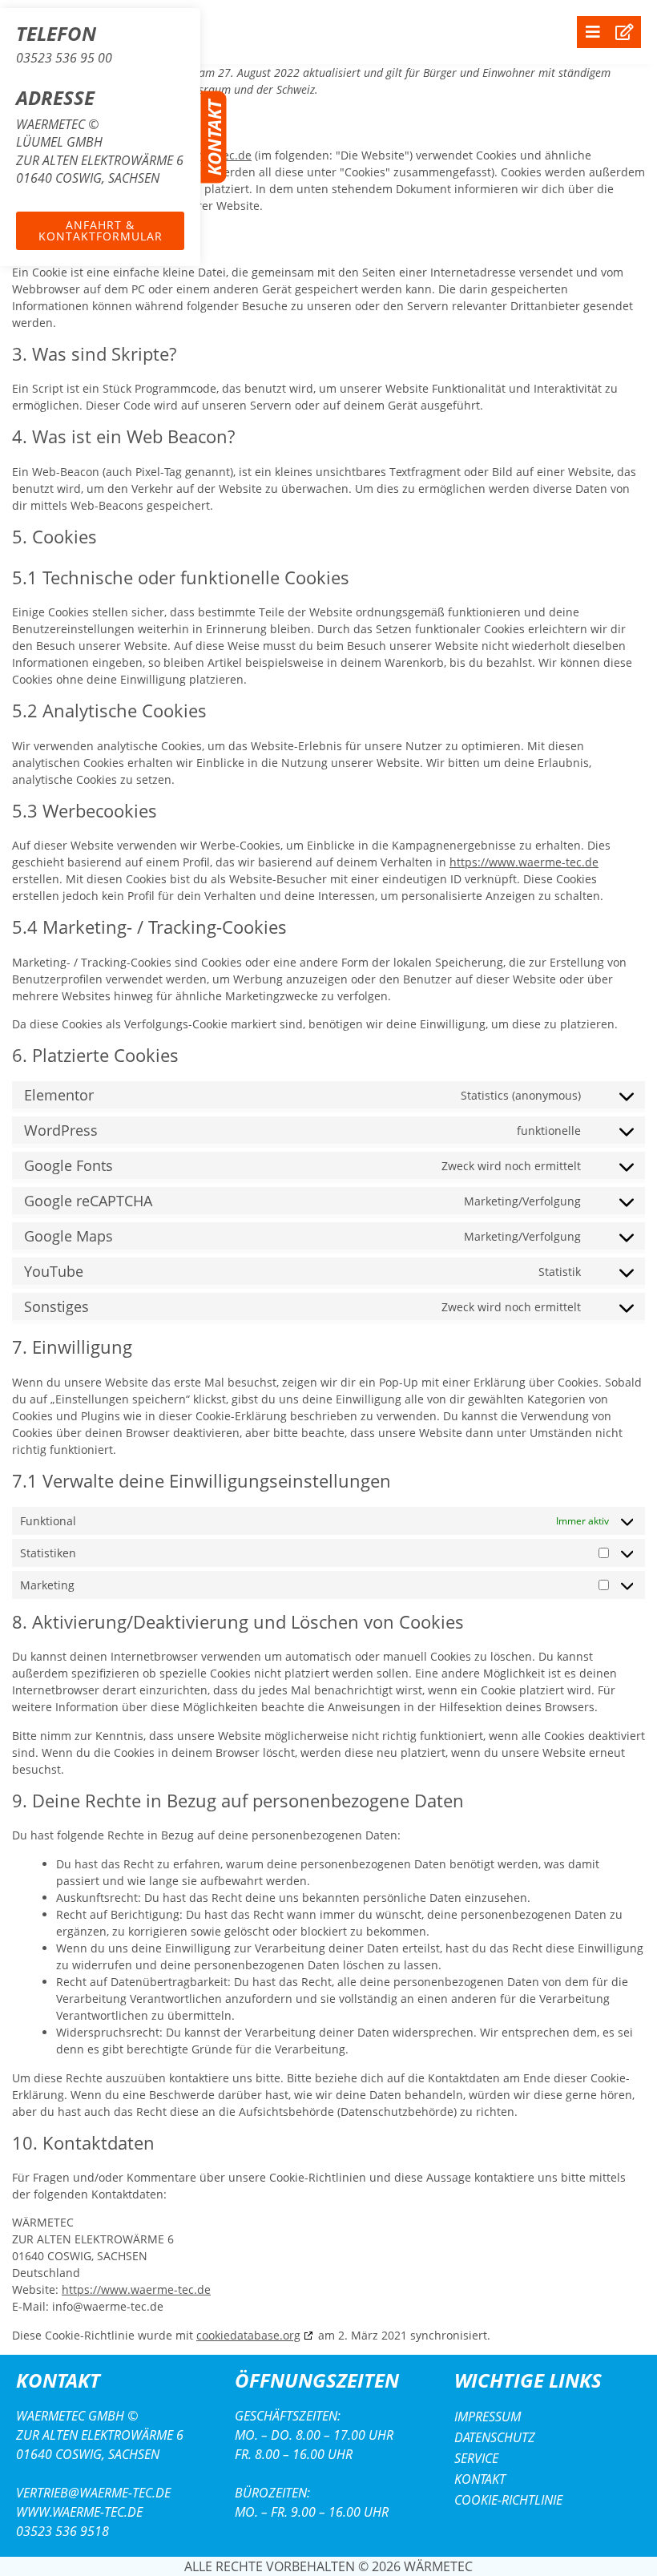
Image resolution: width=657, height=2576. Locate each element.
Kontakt (480, 2479)
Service (476, 2458)
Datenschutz (495, 2437)
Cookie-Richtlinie (508, 2500)
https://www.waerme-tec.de (524, 862)
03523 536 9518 (62, 2531)
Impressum (488, 2417)
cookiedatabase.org (248, 2335)
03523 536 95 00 (64, 58)
